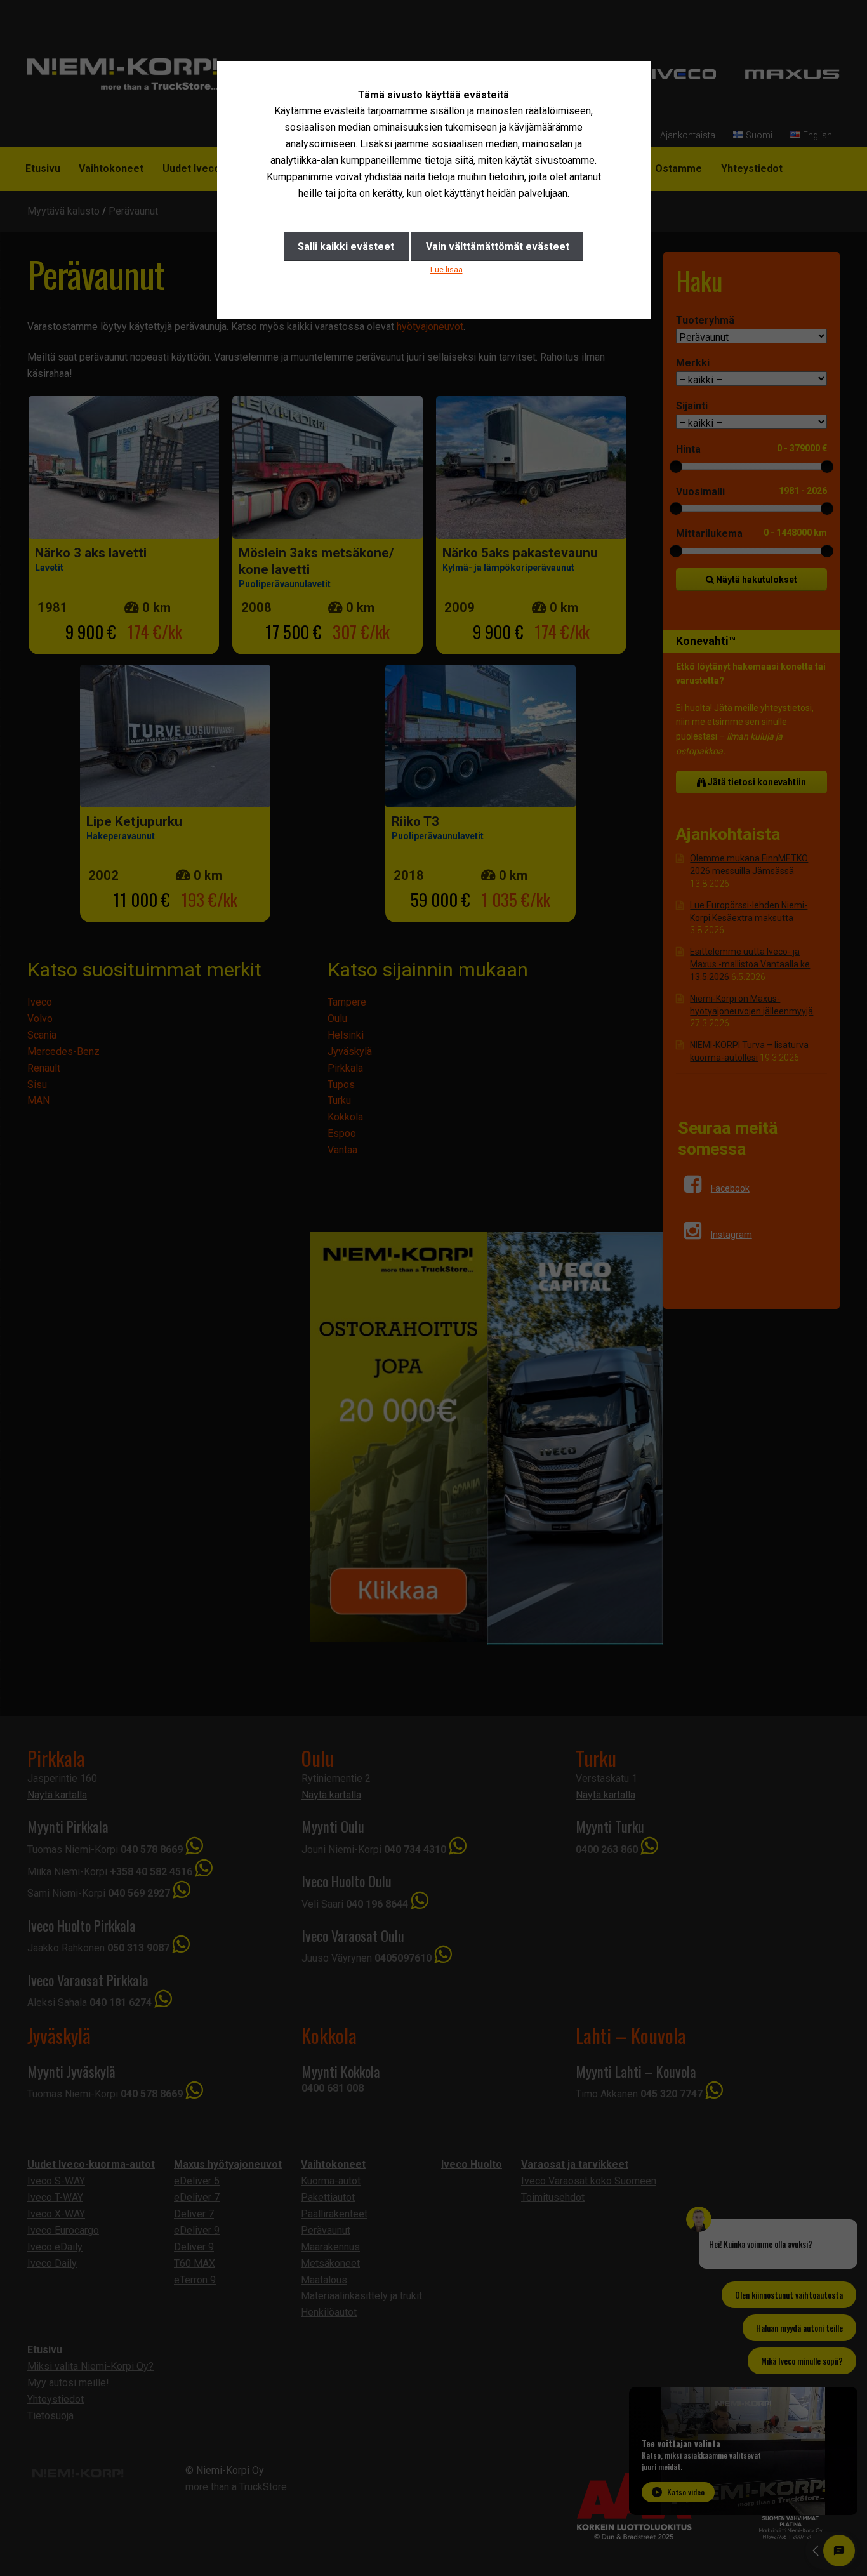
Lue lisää (447, 269)
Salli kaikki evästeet (346, 247)
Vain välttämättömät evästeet (498, 247)
